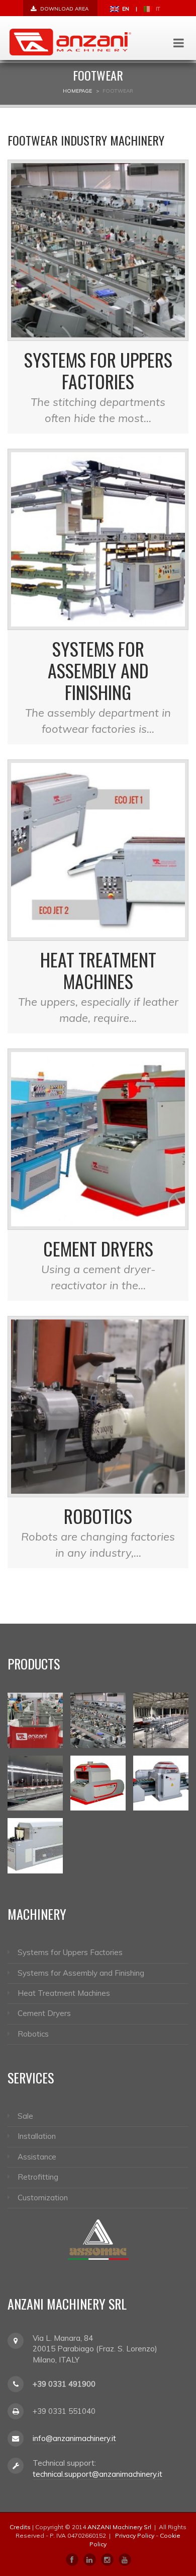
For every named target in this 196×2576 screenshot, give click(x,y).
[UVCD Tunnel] (161, 1783)
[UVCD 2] (98, 1783)
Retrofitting (38, 2177)
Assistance (37, 2157)
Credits (20, 2527)
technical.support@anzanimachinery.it (97, 2474)
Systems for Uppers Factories (98, 370)
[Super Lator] (35, 1783)
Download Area (64, 9)
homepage (77, 91)
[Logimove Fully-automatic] (161, 1720)
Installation (37, 2136)
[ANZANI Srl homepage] (70, 41)
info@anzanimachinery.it (74, 2438)
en (125, 9)
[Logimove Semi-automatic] (98, 1720)
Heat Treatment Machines (98, 970)
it (157, 9)
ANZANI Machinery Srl (119, 2527)
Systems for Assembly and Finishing (98, 670)
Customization (43, 2198)
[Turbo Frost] (35, 1846)
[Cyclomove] (35, 1720)
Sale (25, 2116)
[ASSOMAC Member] (98, 2239)
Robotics (98, 1516)
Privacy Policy (135, 2535)
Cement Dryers (98, 1248)
